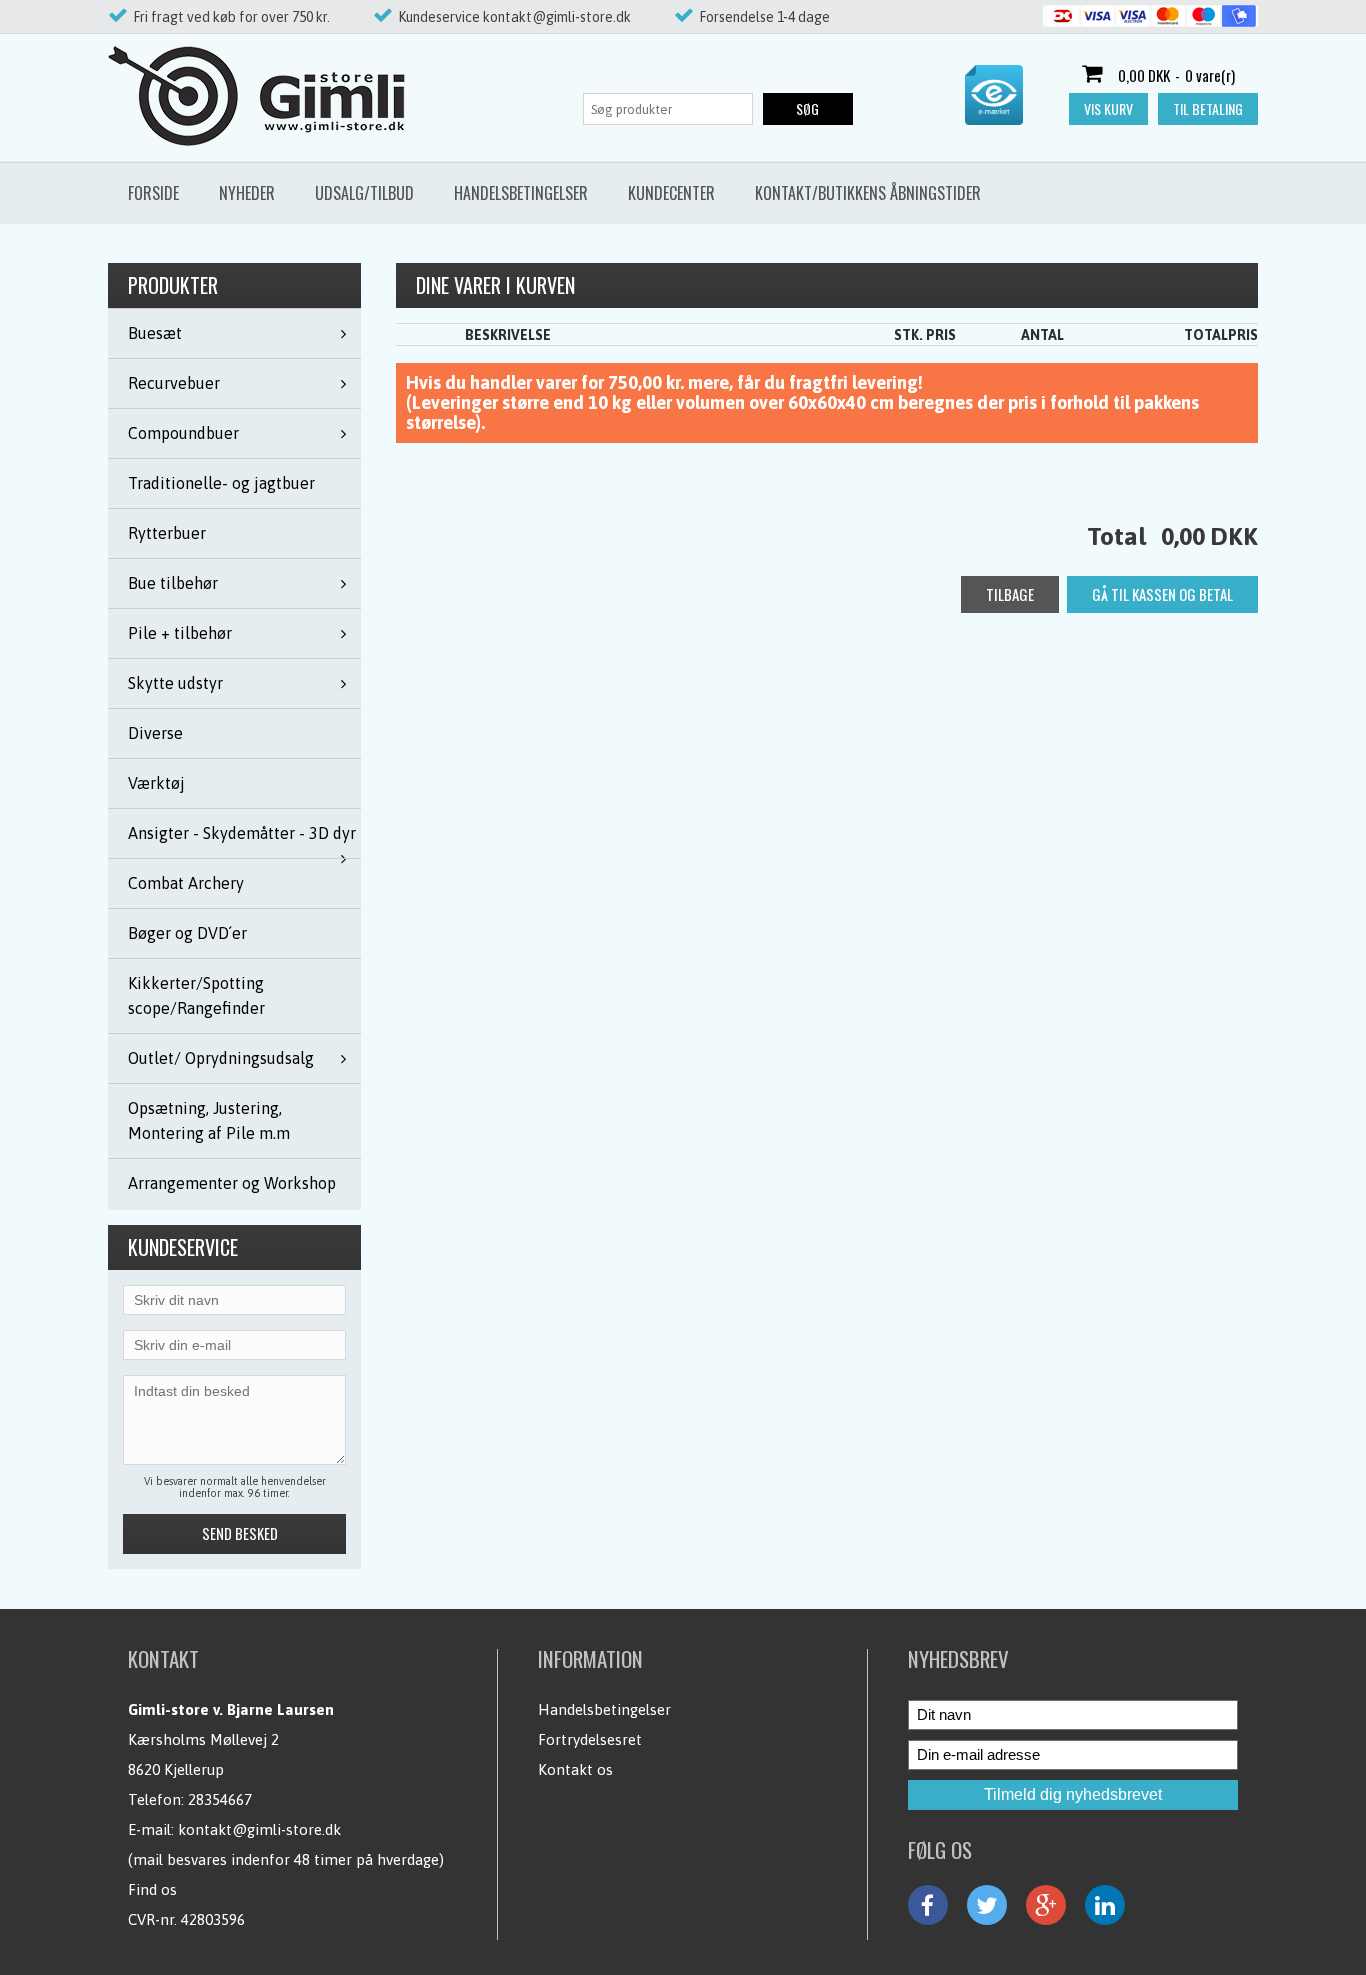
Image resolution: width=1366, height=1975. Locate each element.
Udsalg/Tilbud (364, 193)
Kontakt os (575, 1769)
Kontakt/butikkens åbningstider (868, 193)
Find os (152, 1889)
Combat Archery (186, 883)
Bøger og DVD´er (187, 933)
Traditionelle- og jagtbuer (221, 483)
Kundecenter (671, 193)
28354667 (220, 1799)
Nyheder (247, 193)
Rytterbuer (167, 533)
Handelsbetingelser (521, 193)
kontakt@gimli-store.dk (259, 1829)
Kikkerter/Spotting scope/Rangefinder (196, 995)
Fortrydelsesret (590, 1739)
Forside (153, 193)
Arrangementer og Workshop (232, 1183)
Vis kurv (1108, 108)
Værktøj (156, 783)
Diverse (155, 733)
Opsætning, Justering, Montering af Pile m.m (209, 1120)
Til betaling (1208, 108)
